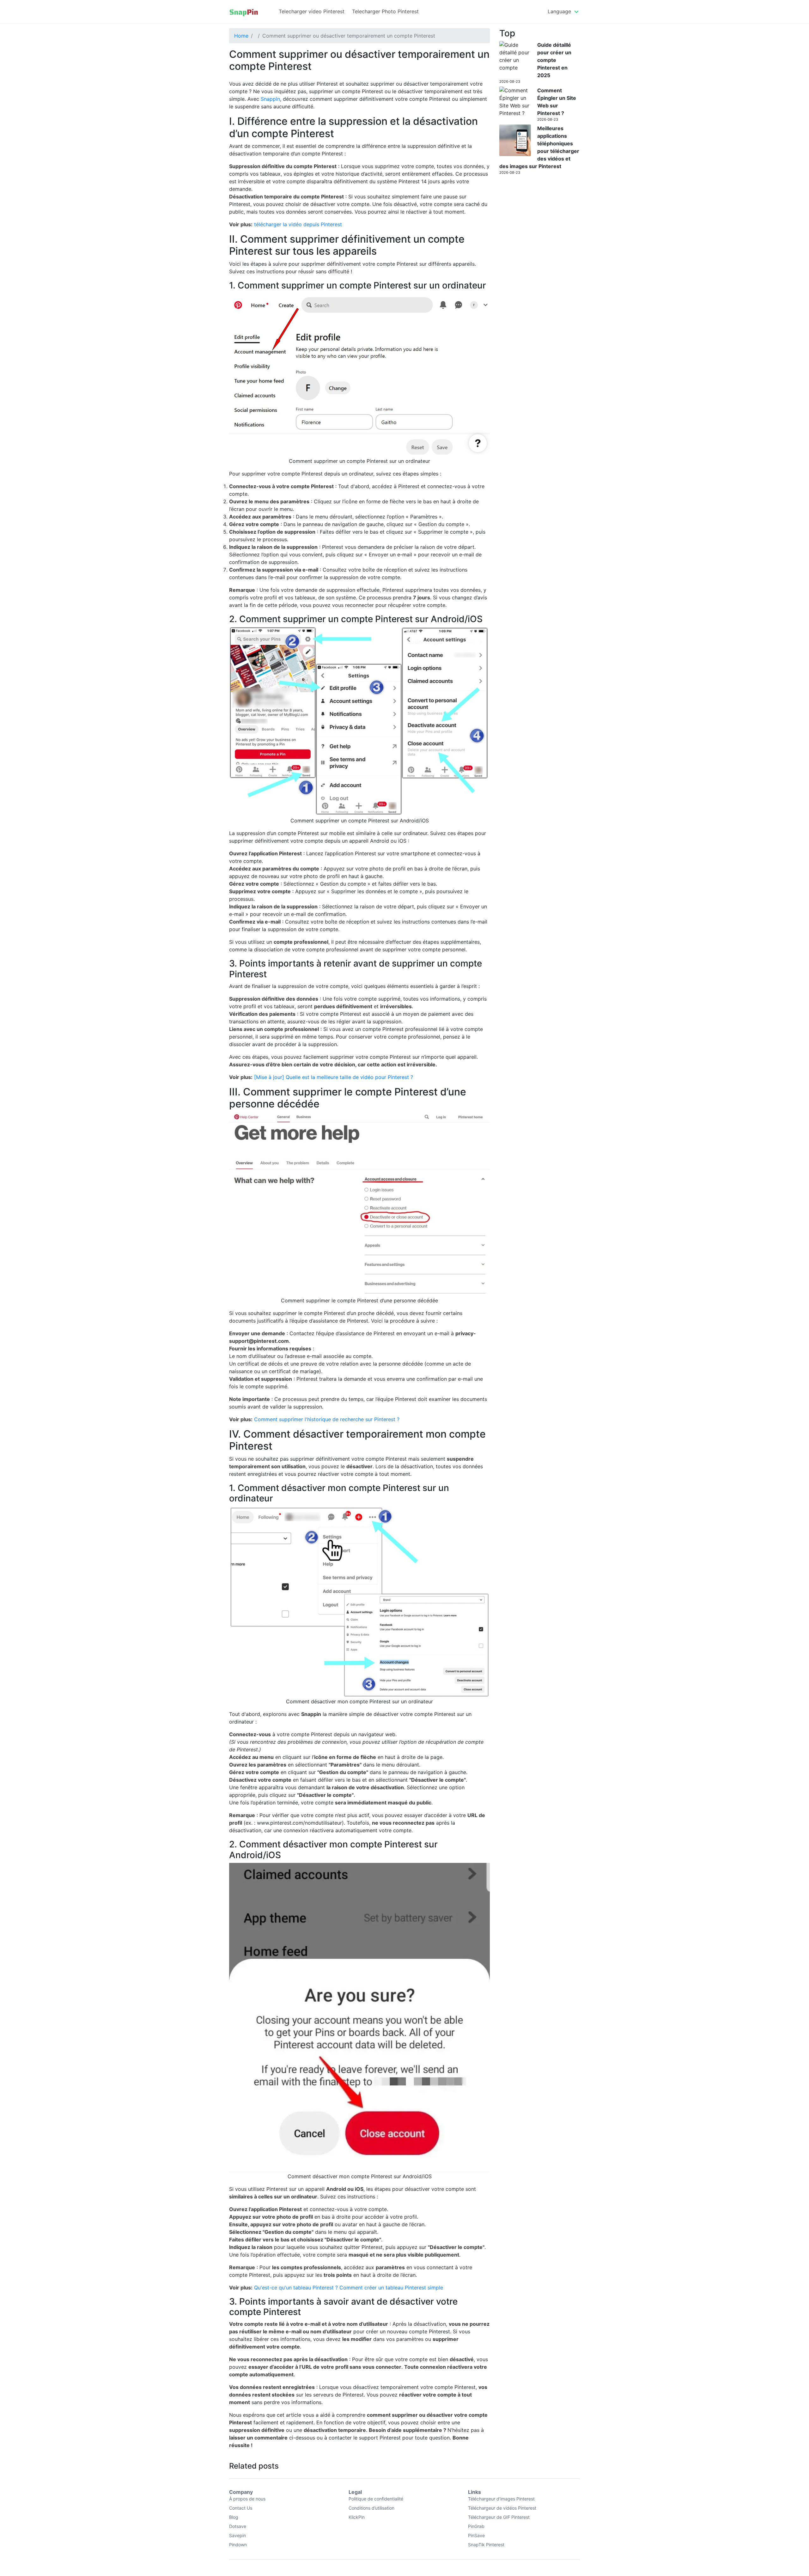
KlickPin (357, 2517)
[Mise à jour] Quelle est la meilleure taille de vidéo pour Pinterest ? (334, 1077)
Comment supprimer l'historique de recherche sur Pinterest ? (327, 1419)
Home (241, 36)
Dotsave (238, 2526)
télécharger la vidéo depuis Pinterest (298, 224)
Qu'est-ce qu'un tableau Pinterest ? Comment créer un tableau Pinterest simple (349, 2288)
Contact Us (241, 2508)
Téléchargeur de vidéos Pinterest (502, 2508)
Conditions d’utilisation (371, 2508)
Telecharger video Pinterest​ (312, 11)
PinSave (476, 2535)
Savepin (237, 2535)
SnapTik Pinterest (486, 2545)
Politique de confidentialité (376, 2499)
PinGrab (476, 2526)
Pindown (238, 2545)
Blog (234, 2517)
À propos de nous (247, 2499)
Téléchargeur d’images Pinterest (501, 2499)
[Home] (244, 12)
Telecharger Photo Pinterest (385, 11)
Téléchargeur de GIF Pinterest (499, 2517)
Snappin (270, 99)
